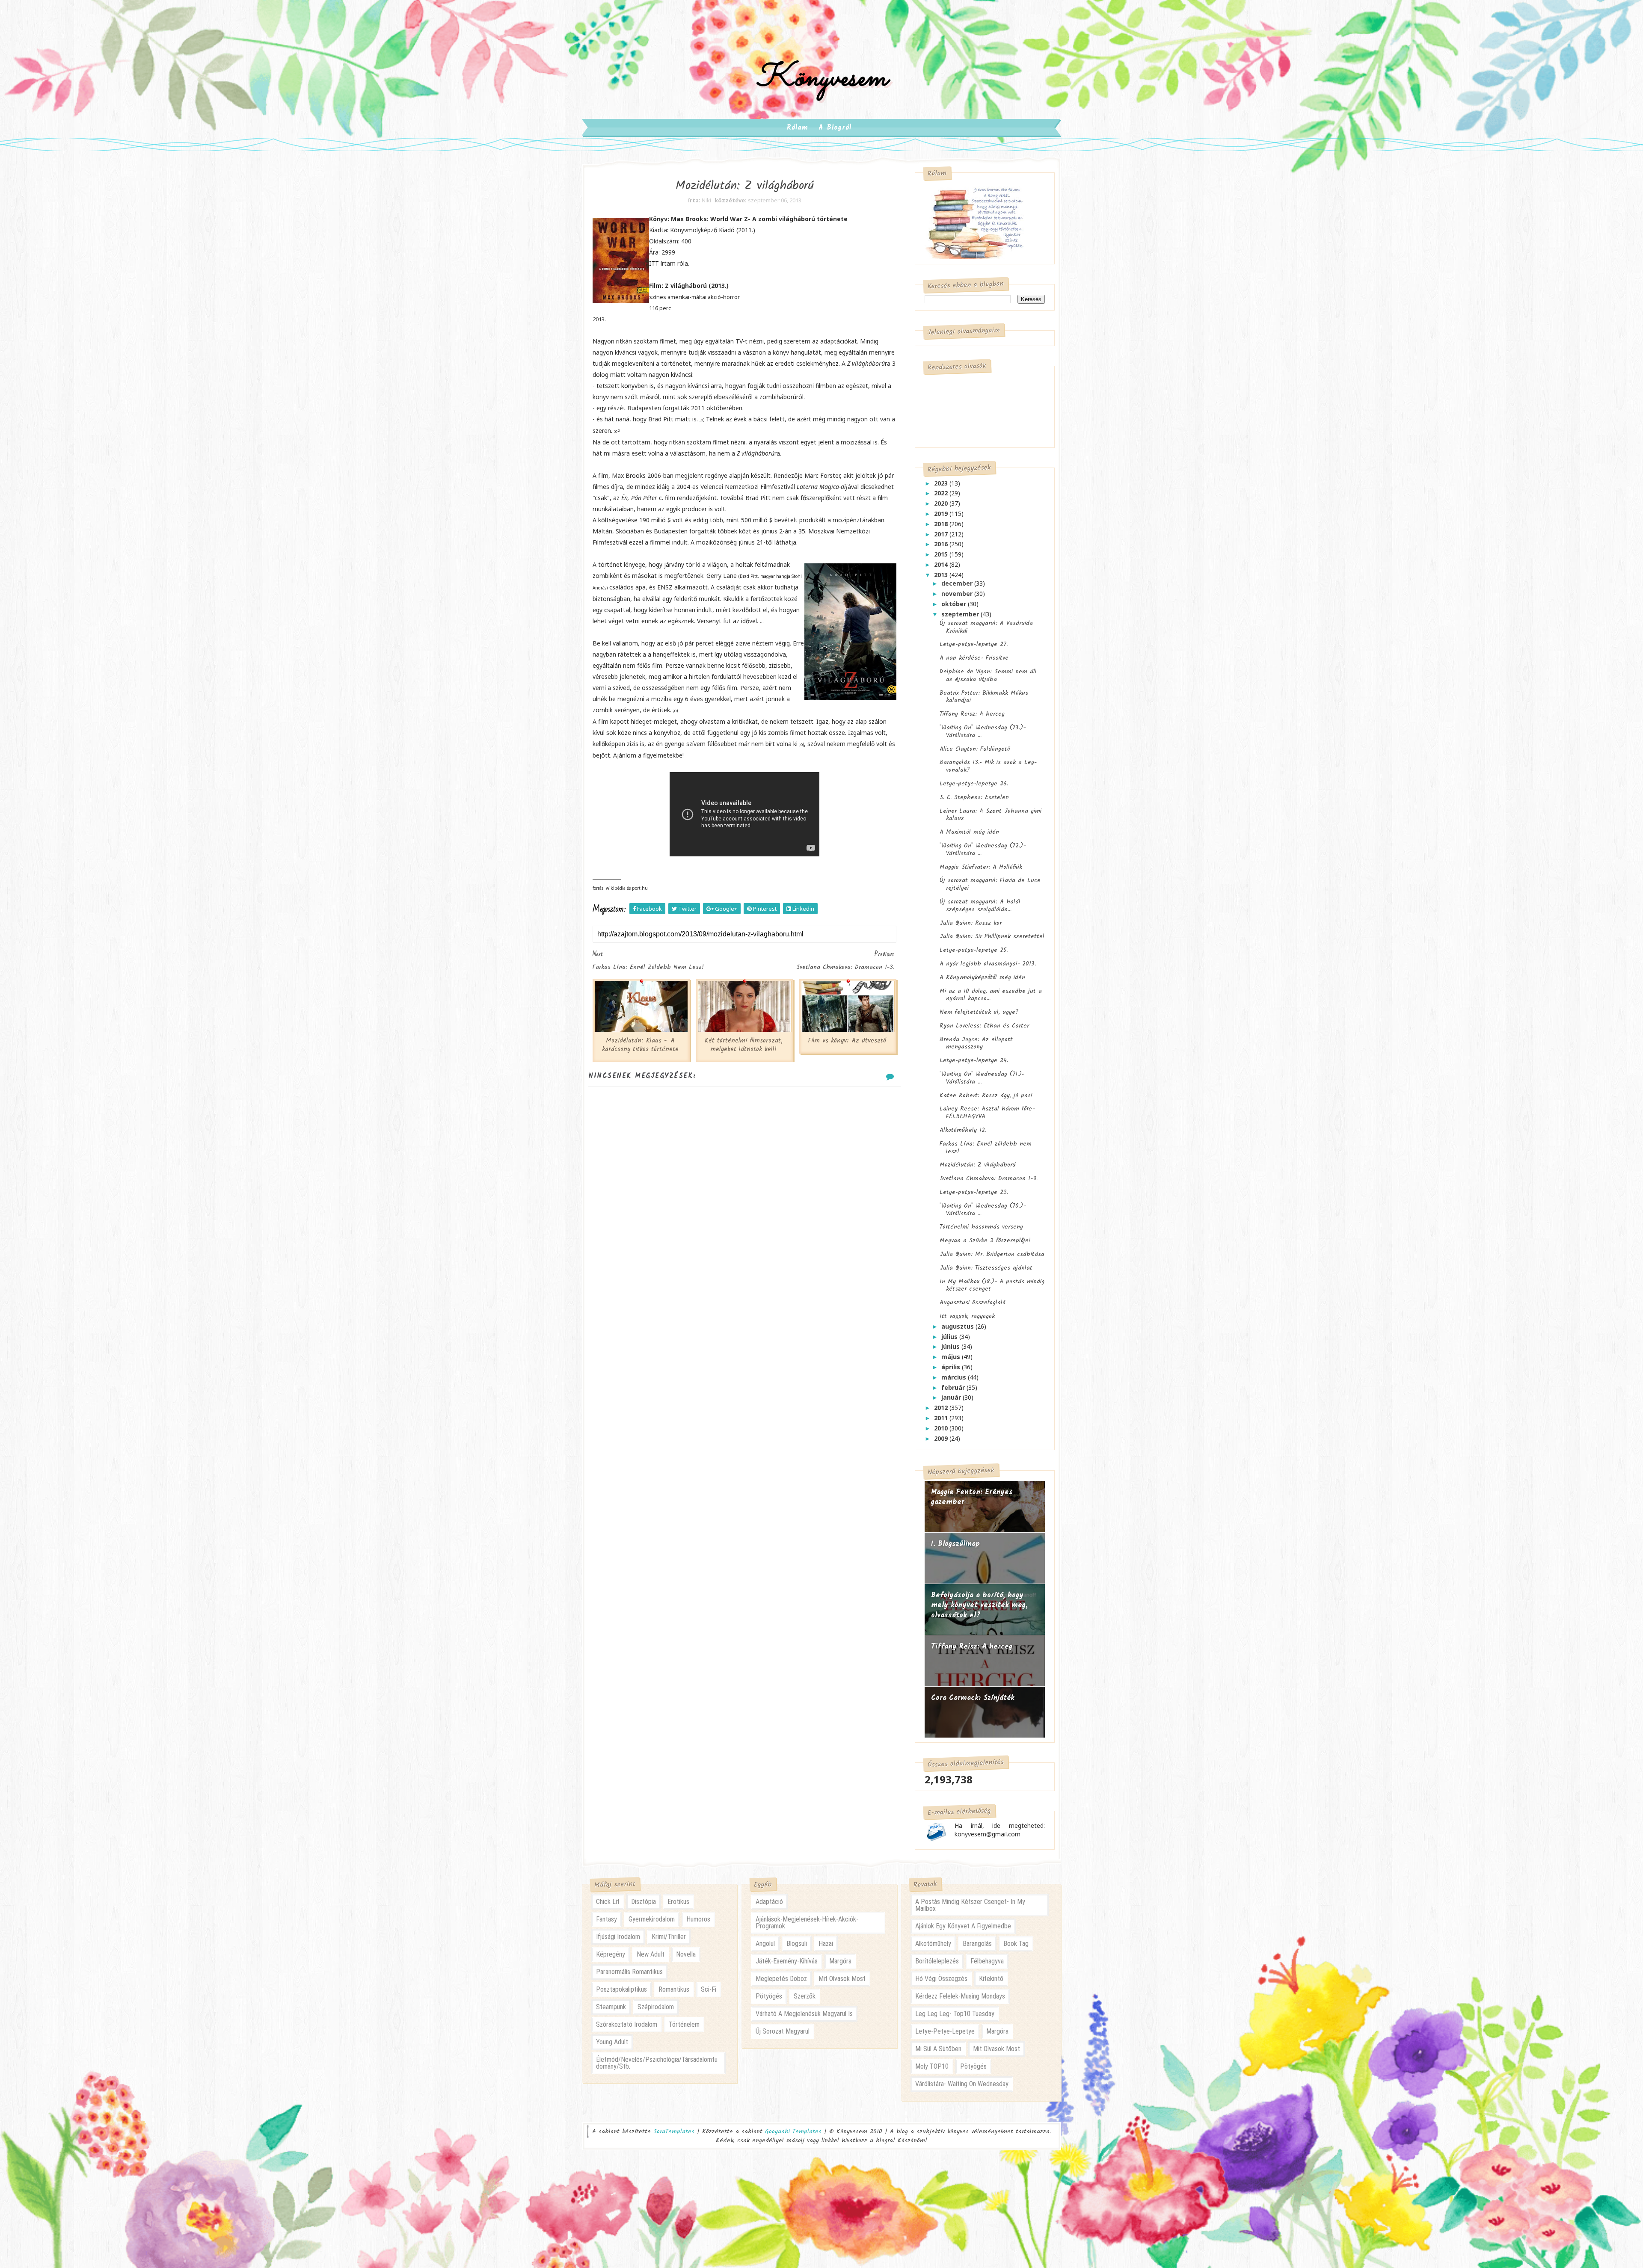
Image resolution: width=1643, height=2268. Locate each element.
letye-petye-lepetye (945, 2031)
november (958, 594)
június (951, 1346)
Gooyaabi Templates (793, 2132)
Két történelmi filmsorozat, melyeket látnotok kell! (744, 1045)
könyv (629, 386)
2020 (942, 503)
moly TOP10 (932, 2066)
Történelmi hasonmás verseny (981, 1227)
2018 (942, 524)
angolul (765, 1944)
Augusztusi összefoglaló (973, 1303)
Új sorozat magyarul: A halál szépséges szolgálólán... (980, 906)
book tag (1016, 1944)
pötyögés (769, 1996)
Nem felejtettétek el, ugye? (979, 1012)
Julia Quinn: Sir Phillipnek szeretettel (992, 936)
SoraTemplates (674, 2132)
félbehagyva (987, 1961)
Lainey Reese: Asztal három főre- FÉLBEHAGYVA (987, 1113)
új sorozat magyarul (783, 2031)
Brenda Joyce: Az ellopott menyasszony (976, 1043)
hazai (826, 1944)
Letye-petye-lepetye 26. (974, 784)
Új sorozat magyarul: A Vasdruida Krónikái (986, 627)
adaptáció (769, 1902)
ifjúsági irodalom (618, 1937)
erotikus (678, 1902)
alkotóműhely (933, 1944)
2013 (942, 575)
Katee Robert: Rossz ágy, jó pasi (986, 1096)
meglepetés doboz (781, 1979)
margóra (840, 1961)
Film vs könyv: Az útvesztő (847, 1041)
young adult (612, 2042)
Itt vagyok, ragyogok (967, 1316)
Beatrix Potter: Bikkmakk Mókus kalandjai (984, 697)
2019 (942, 514)
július (950, 1337)
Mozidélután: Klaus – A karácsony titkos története (640, 1045)
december (958, 583)
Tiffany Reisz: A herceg (972, 714)
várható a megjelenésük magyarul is (804, 2014)
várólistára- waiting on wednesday (962, 2084)
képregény (611, 1954)
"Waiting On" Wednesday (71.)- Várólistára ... (982, 1078)
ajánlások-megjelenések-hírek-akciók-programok (807, 1923)
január (952, 1397)
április (952, 1367)
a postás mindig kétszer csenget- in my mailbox (970, 1905)
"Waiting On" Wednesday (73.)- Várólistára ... (983, 731)
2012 (942, 1408)
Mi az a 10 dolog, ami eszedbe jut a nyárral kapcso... (991, 995)
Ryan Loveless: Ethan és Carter (984, 1026)
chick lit (608, 1902)
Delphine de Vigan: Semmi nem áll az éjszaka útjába (988, 675)
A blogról (835, 128)
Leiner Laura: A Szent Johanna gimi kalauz (991, 815)
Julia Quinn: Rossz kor (971, 923)
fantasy (606, 1919)
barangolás (977, 1944)
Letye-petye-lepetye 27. (974, 644)
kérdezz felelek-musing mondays (960, 1996)
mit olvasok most (842, 1979)
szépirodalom (656, 2007)
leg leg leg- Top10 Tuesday (955, 2014)
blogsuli (797, 1944)
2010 (942, 1428)
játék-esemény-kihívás (787, 1961)
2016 (942, 544)
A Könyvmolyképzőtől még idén (982, 977)
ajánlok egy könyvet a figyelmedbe (963, 1926)
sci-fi (709, 1989)
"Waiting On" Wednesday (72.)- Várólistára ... (983, 850)
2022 (942, 493)
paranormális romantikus (629, 1972)
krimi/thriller (669, 1937)
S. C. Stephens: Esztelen (974, 797)
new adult (651, 1954)
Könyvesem (822, 78)
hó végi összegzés (941, 1979)
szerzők (805, 1996)
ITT (654, 263)
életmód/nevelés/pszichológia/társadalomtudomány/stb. (657, 2063)
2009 (942, 1438)
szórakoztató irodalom (627, 2024)
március (955, 1377)
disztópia (644, 1902)
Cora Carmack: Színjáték (973, 1698)
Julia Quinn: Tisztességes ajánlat (986, 1268)
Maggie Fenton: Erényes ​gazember (973, 1497)
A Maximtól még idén (969, 832)
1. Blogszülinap (955, 1544)
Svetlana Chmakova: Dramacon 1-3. (989, 1178)
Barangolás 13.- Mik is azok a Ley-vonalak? (988, 766)
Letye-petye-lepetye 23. (974, 1192)
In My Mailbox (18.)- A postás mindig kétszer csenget (992, 1285)
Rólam (798, 128)
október (955, 604)
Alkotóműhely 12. (963, 1130)
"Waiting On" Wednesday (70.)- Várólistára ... (983, 1210)
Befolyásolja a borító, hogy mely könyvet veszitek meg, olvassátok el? (979, 1605)
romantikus (674, 1989)
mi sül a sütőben (938, 2049)
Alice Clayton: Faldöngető (975, 749)
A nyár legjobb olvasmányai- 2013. (988, 964)
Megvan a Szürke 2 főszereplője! (985, 1241)
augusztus (958, 1326)
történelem (684, 2024)
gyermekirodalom (652, 1919)
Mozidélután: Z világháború (978, 1165)
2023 (942, 483)
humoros (698, 1919)
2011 (942, 1418)
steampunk (611, 2007)
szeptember (961, 614)
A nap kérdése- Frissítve (974, 658)
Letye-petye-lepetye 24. (974, 1060)
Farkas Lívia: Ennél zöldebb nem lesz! (986, 1148)
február (954, 1387)
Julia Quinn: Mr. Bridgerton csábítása (992, 1254)
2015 (942, 554)
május (952, 1357)
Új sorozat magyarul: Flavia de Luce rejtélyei (990, 884)
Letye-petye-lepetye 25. (974, 950)
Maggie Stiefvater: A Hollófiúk (981, 867)
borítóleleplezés (937, 1961)
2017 (942, 534)
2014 (942, 564)
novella (686, 1954)
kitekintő (991, 1979)
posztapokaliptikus (621, 1989)
